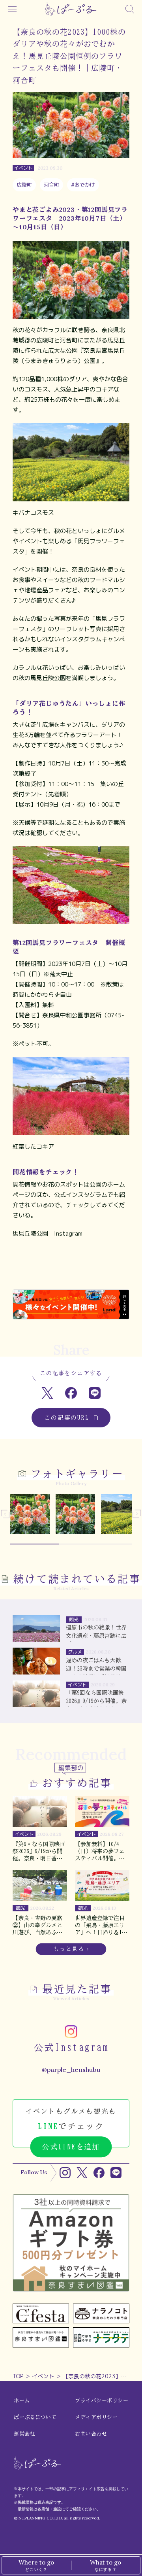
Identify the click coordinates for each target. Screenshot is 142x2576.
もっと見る (69, 1949)
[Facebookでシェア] (71, 1393)
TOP (18, 2376)
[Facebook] (99, 2173)
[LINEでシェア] (95, 1393)
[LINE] (116, 2173)
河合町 (51, 185)
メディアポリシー (96, 2417)
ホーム (22, 2401)
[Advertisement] (71, 1270)
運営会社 (24, 2434)
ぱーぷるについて (35, 2417)
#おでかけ (83, 185)
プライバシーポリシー (102, 2401)
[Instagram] (65, 2173)
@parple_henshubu (71, 2069)
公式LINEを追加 (71, 2147)
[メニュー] (12, 9)
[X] (82, 2173)
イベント (43, 2376)
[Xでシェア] (48, 1393)
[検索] (130, 9)
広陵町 (24, 185)
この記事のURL (67, 1418)
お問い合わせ (91, 2434)
